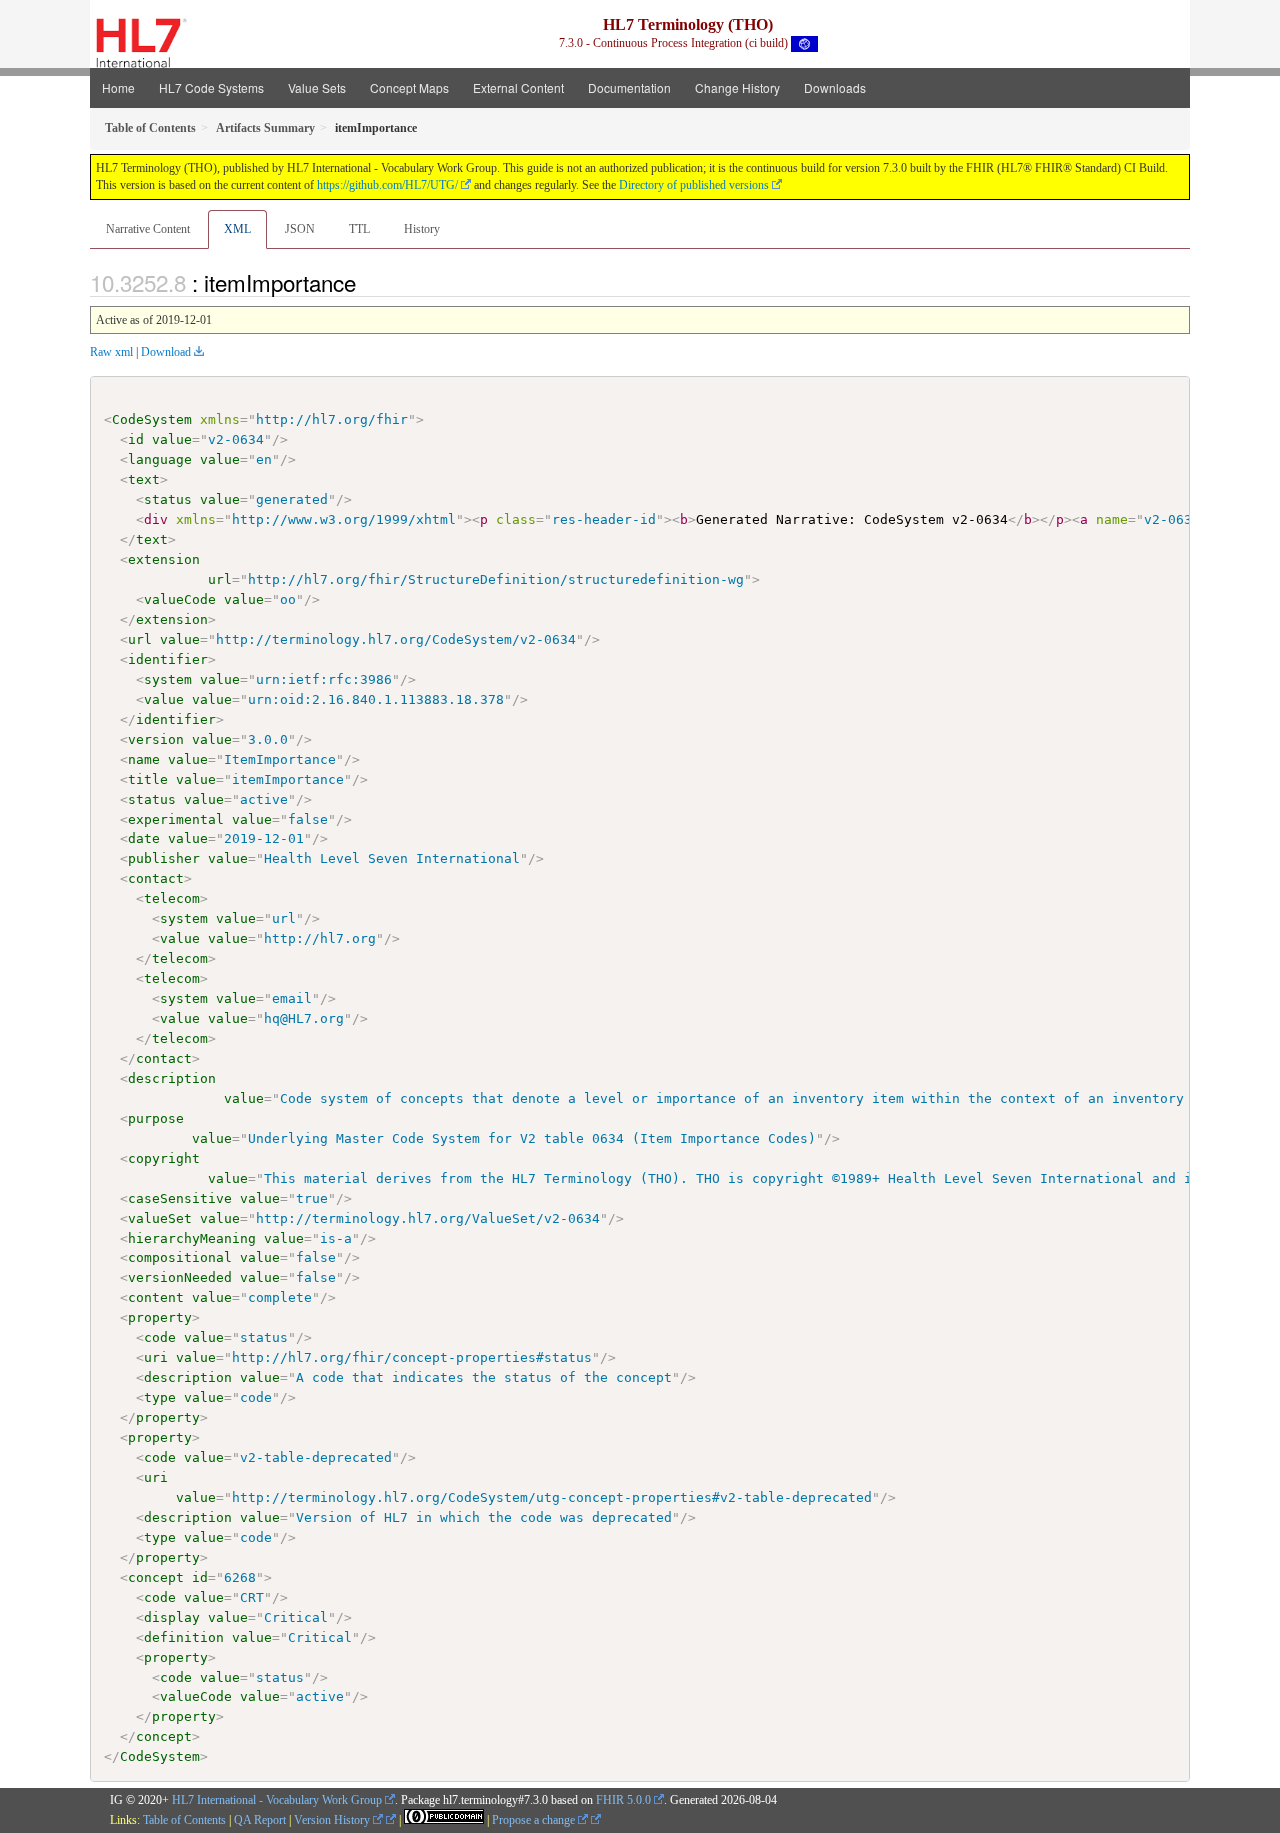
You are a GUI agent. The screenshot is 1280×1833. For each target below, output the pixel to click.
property (160, 1317)
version (156, 739)
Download (166, 352)
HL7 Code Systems (211, 87)
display (172, 1617)
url (220, 579)
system (168, 679)
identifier (168, 659)
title (148, 779)
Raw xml (111, 352)
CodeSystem (152, 419)
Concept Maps (409, 87)
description (172, 1078)
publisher (164, 858)
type (160, 1397)
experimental (176, 819)
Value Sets (317, 87)
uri (156, 1357)
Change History (737, 87)
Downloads (835, 87)
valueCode (180, 599)
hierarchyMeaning (192, 1238)
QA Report (260, 1820)
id (136, 439)
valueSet (160, 1218)
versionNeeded (180, 1277)
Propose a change (535, 1820)
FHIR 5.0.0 (623, 1800)
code (160, 1337)
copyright (164, 1158)
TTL (359, 229)
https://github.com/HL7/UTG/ (387, 185)
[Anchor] (367, 282)
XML (237, 229)
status (168, 499)
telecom (172, 898)
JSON (300, 229)
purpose (156, 1118)
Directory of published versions (694, 185)
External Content (518, 87)
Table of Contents (184, 1820)
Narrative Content (148, 229)
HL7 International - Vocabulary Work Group (277, 1800)
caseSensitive (180, 1198)
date (144, 838)
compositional (180, 1257)
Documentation (629, 87)
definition (184, 1637)
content (156, 1297)
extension (164, 559)
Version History (333, 1820)
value (172, 439)
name (144, 759)
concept (156, 1577)
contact (156, 878)
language (160, 459)
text (144, 479)
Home (118, 87)
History (422, 229)
